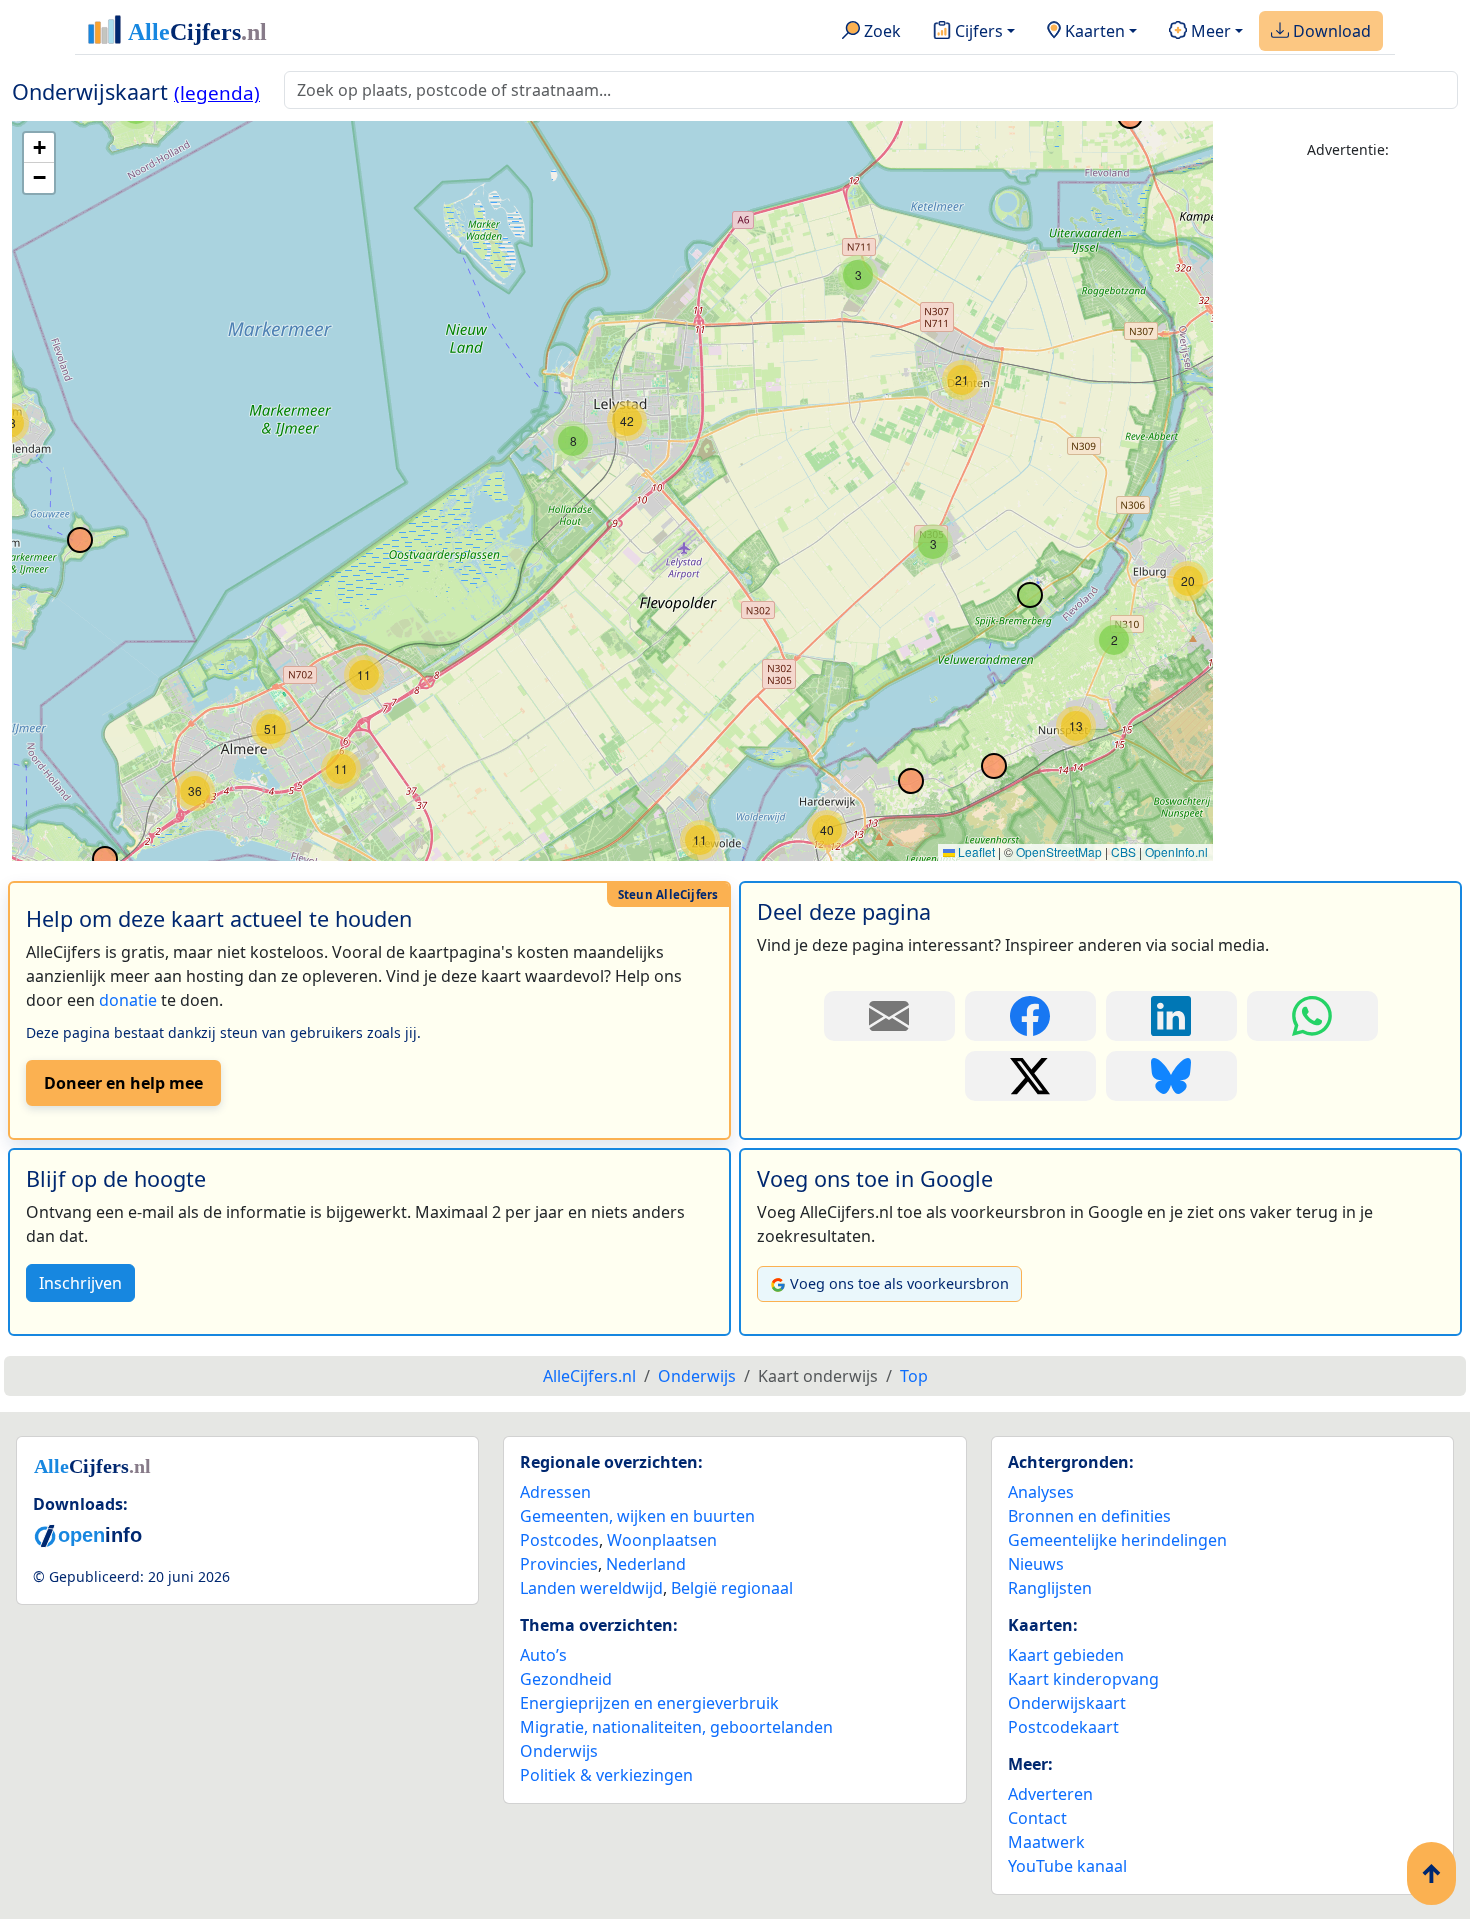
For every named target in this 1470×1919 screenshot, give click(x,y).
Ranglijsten (1050, 1588)
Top (914, 1376)
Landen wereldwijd (591, 1588)
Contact (1037, 1818)
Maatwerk (1046, 1842)
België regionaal (732, 1588)
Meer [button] (1209, 31)
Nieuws (1036, 1564)
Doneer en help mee (123, 1083)
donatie (128, 1000)
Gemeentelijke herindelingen (1117, 1540)
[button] (827, 830)
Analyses (1041, 1492)
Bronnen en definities (1089, 1516)
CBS (1123, 851)
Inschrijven (80, 1283)
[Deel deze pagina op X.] (1030, 1076)
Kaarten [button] (1093, 31)
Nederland (646, 1564)
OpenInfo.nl (1176, 851)
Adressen (555, 1492)
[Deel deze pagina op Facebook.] (1030, 1016)
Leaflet (975, 851)
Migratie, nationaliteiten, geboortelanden (676, 1727)
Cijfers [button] (977, 31)
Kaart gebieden (1066, 1655)
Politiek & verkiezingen (606, 1775)
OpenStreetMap (1059, 851)
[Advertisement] (1347, 477)
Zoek (880, 31)
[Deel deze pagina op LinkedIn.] (1171, 1016)
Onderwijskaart (1067, 1703)
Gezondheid (566, 1679)
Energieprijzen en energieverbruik (649, 1703)
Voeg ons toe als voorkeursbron (899, 1283)
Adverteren (1050, 1794)
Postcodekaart (1063, 1727)
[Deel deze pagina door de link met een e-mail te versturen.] (889, 1016)
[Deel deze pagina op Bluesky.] (1171, 1076)
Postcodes (559, 1540)
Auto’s (543, 1655)
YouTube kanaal (1067, 1866)
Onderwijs (559, 1751)
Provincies (559, 1564)
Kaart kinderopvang (1083, 1679)
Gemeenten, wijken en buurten (637, 1516)
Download (1330, 31)
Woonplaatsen (662, 1540)
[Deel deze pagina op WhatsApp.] (1312, 1016)
